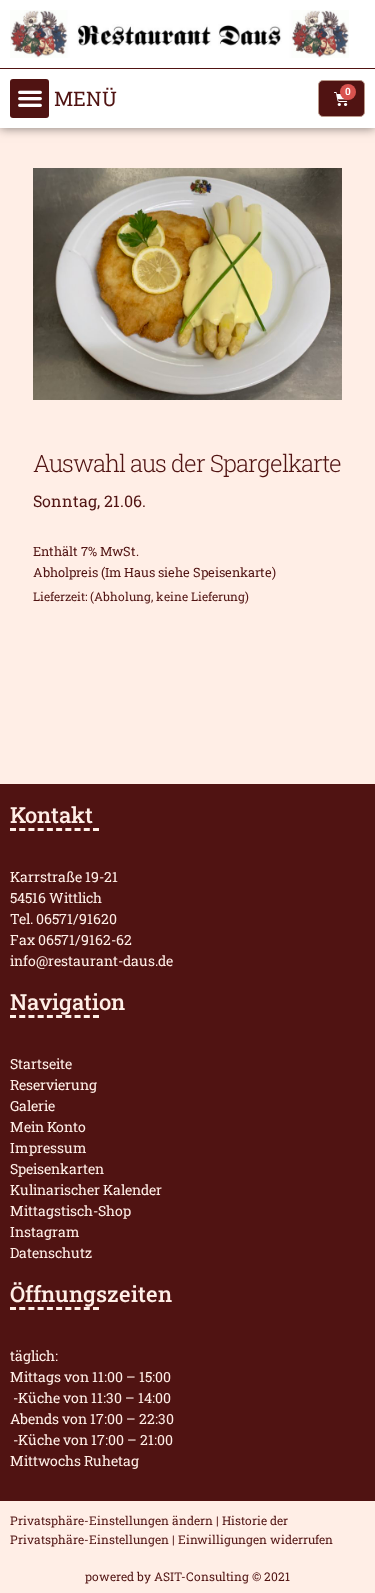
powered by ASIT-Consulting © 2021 (187, 1576)
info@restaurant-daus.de (91, 960)
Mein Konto (48, 1126)
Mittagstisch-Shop (70, 1210)
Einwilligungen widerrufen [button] (255, 1539)
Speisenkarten (57, 1168)
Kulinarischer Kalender (86, 1189)
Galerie (32, 1105)
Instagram (45, 1231)
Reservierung (53, 1084)
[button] (29, 98)
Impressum (48, 1147)
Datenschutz (51, 1252)
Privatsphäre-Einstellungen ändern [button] (111, 1520)
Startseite (41, 1063)
